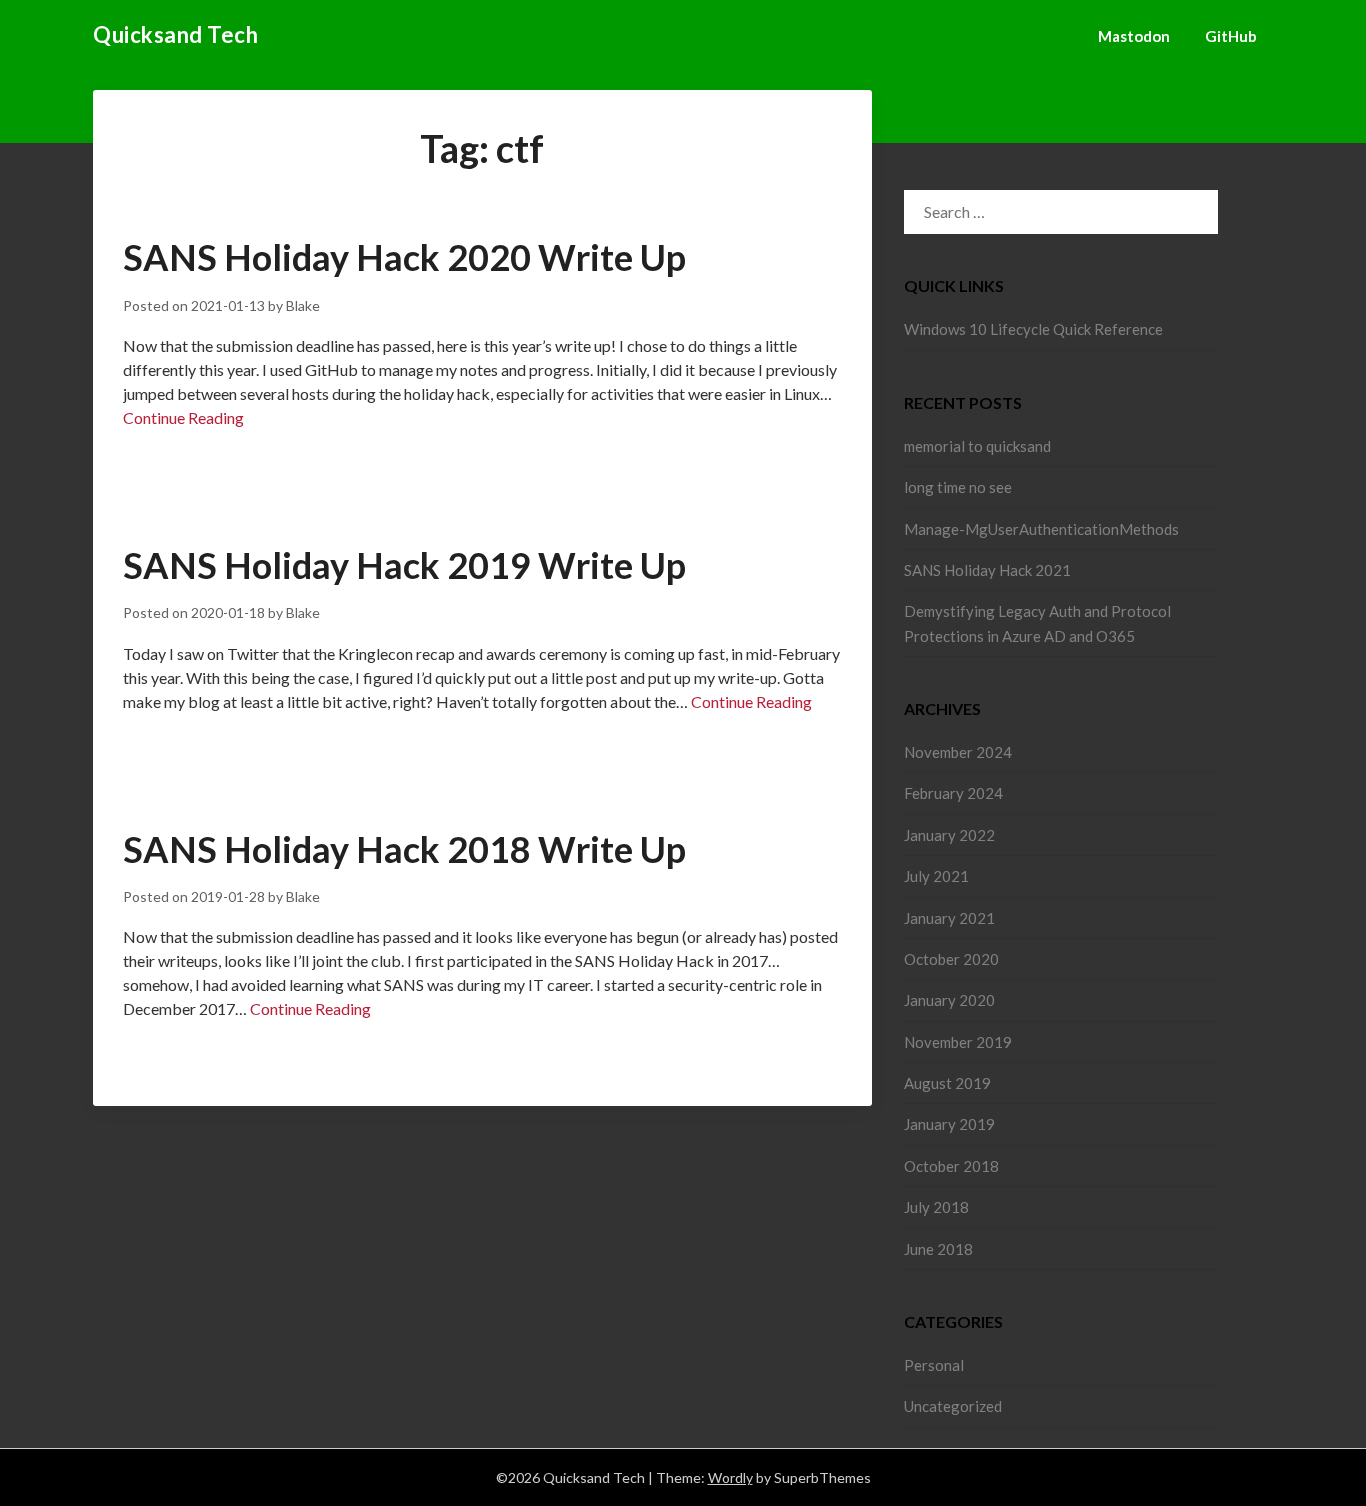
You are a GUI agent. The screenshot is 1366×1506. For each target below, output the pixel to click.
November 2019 (958, 1042)
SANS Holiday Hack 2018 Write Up (404, 849)
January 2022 (949, 835)
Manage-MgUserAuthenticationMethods (1041, 529)
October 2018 (951, 1166)
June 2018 (938, 1249)
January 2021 (949, 918)
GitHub (1231, 36)
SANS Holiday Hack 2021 (987, 570)
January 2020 (949, 1000)
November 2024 (958, 752)
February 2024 (953, 793)
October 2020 (951, 959)
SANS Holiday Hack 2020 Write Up (404, 257)
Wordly (730, 1477)
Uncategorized (953, 1406)
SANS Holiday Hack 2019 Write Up (404, 565)
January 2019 (949, 1124)
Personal (934, 1365)
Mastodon (1134, 36)
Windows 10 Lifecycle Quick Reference (1033, 329)
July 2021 (936, 876)
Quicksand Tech (175, 34)
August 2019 (947, 1083)
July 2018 (936, 1207)
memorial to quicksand (977, 446)
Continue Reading (183, 417)
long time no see (958, 487)
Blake (303, 305)
